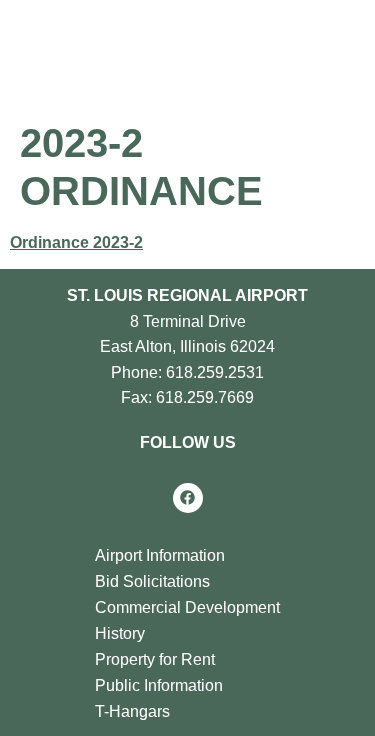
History (120, 633)
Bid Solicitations (152, 581)
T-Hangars (132, 711)
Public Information (159, 685)
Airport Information (160, 555)
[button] (259, 50)
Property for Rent (155, 659)
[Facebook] (188, 498)
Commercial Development (187, 607)
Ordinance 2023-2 (76, 242)
